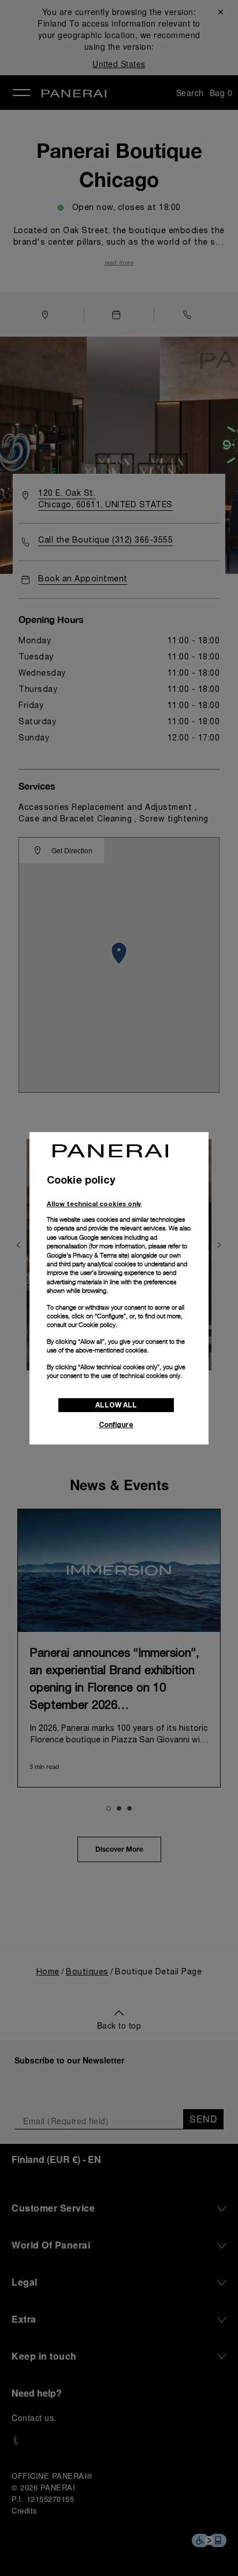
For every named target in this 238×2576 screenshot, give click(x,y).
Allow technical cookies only (94, 1204)
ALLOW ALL (116, 1405)
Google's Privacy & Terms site (87, 1255)
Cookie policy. (98, 1325)
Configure (116, 1425)
